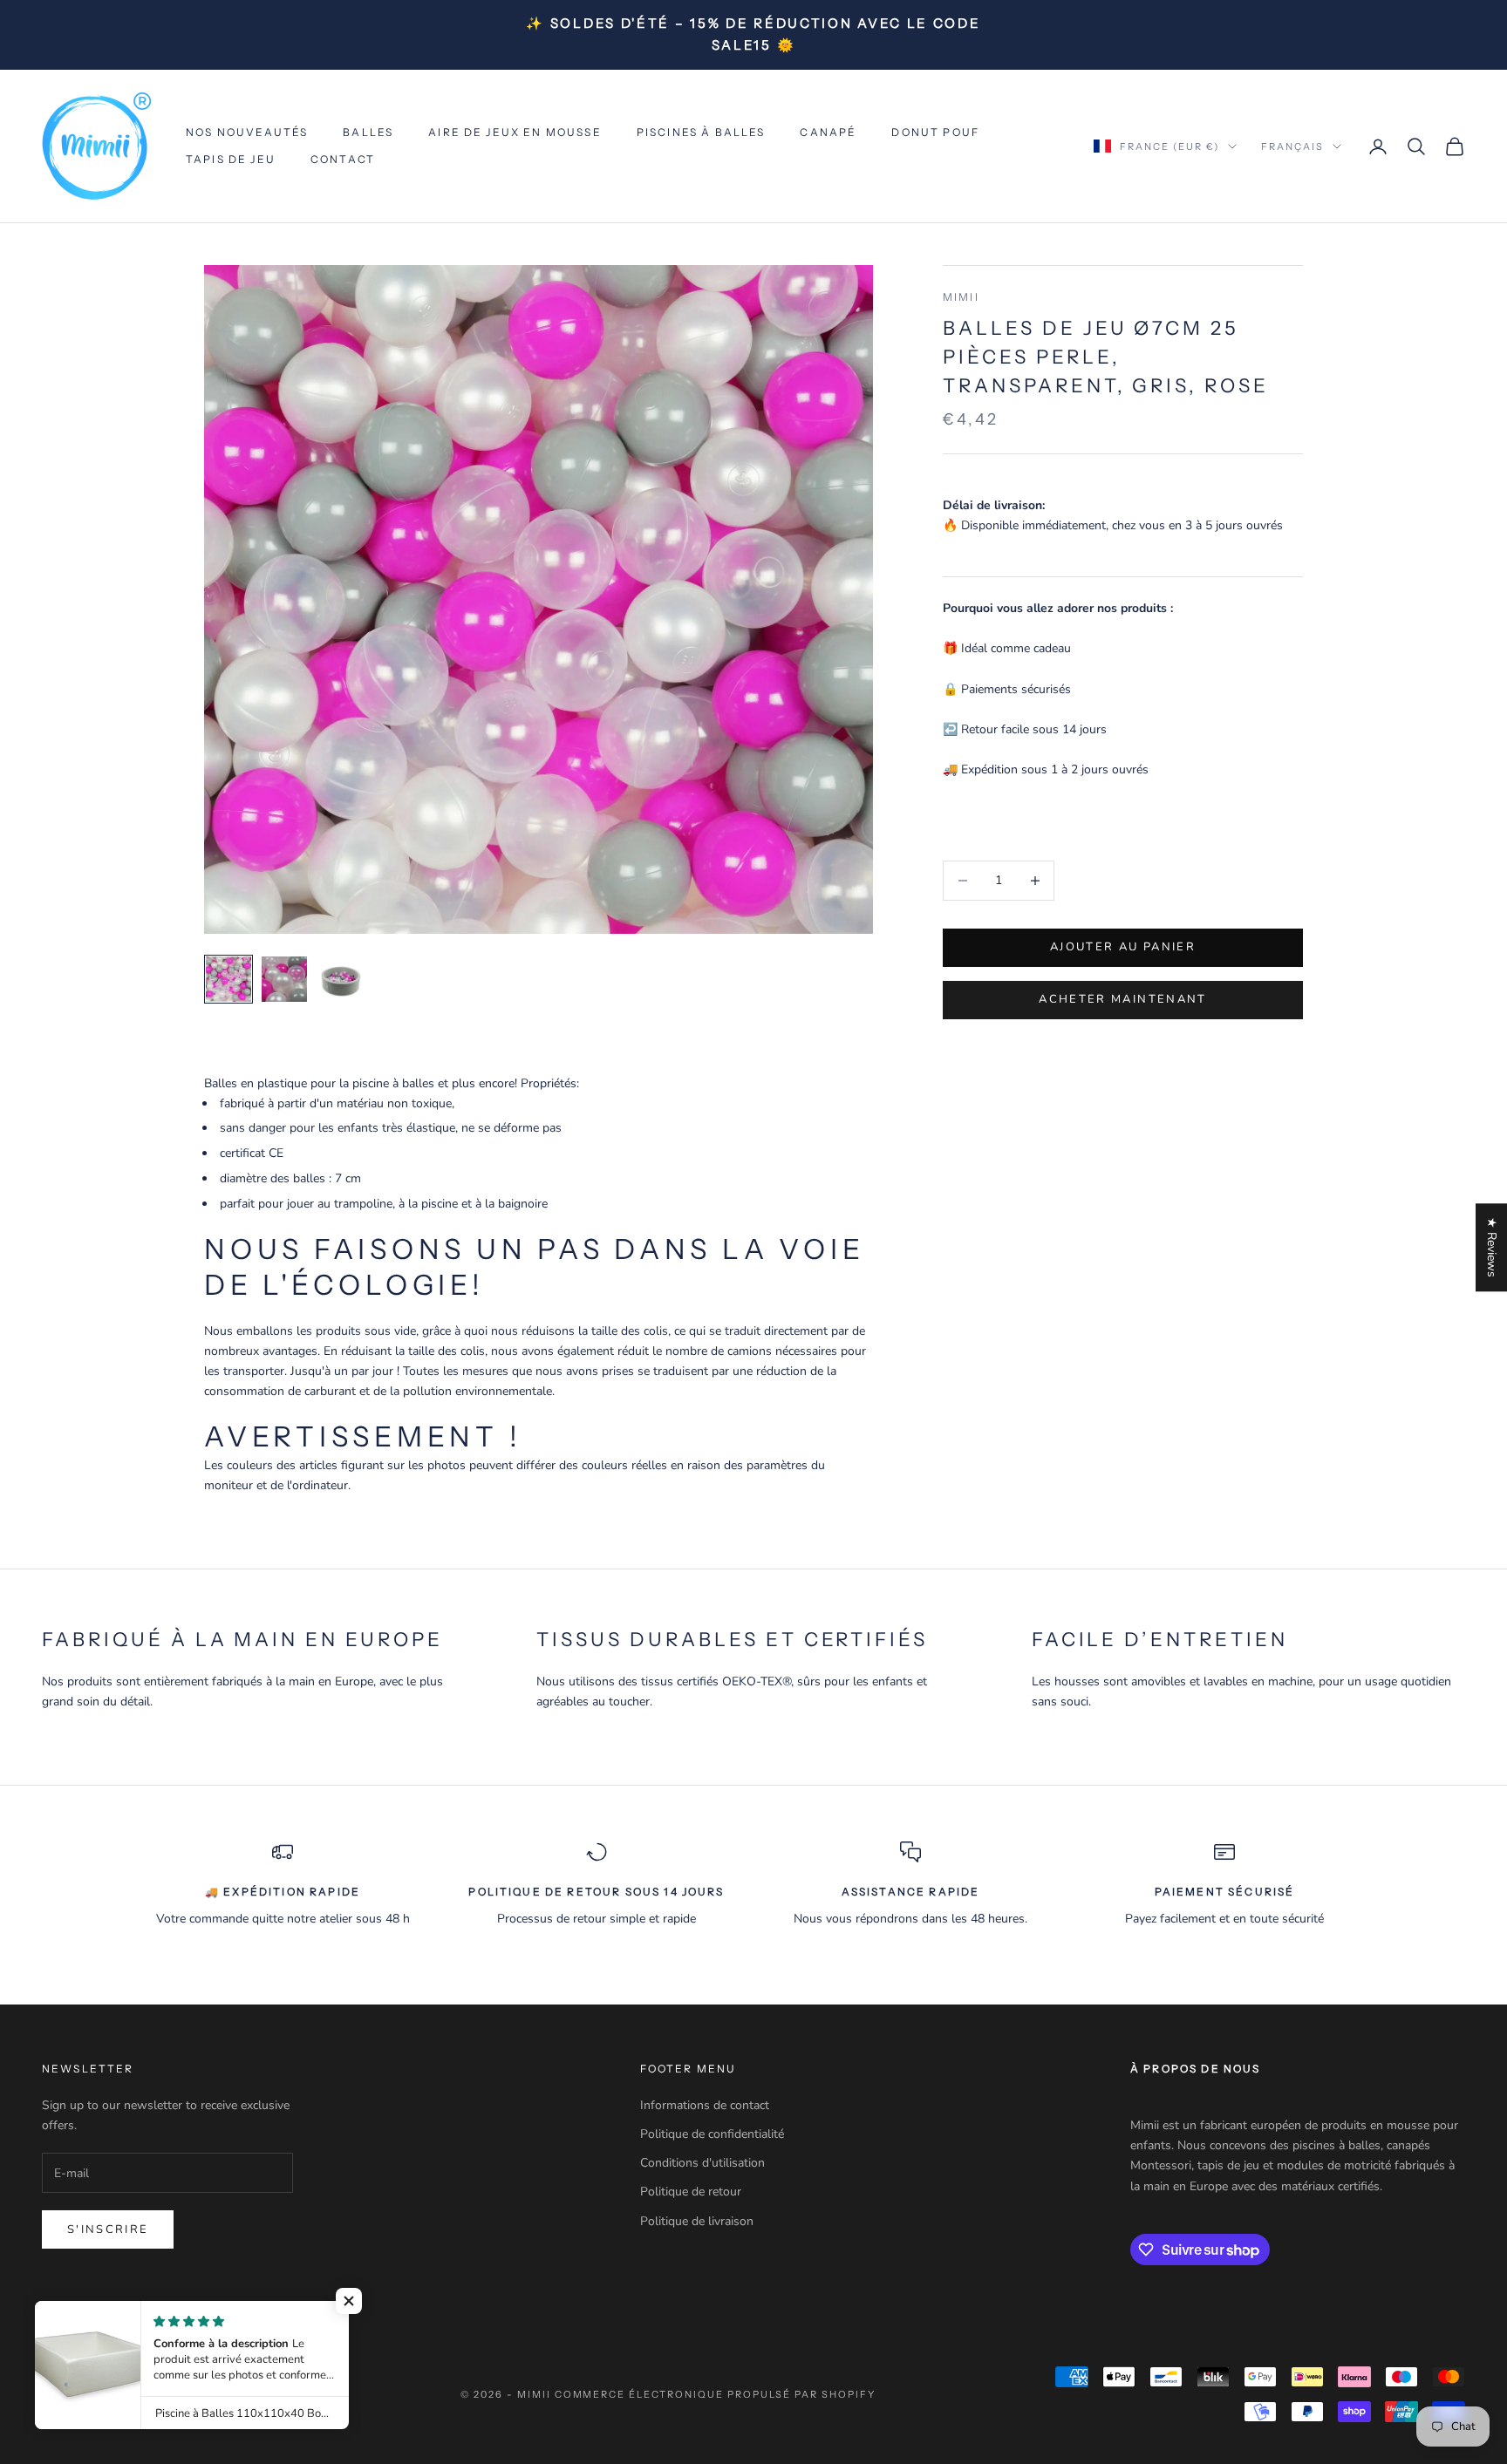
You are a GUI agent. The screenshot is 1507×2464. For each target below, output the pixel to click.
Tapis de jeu (231, 159)
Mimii (961, 297)
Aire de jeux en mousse (515, 132)
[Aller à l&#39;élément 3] (340, 979)
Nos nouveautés (247, 132)
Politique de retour (691, 2192)
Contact (343, 159)
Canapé (828, 132)
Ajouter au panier (1123, 947)
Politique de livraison (697, 2221)
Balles (368, 132)
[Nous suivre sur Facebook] (51, 2316)
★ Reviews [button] (1492, 1247)
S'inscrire (108, 2229)
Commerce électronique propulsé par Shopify (715, 2394)
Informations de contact (705, 2105)
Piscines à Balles (701, 132)
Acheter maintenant (1122, 999)
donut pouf (935, 132)
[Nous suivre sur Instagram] (96, 2316)
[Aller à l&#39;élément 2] (284, 979)
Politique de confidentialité (712, 2134)
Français (1292, 146)
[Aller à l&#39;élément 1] (228, 979)
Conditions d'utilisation (702, 2163)
